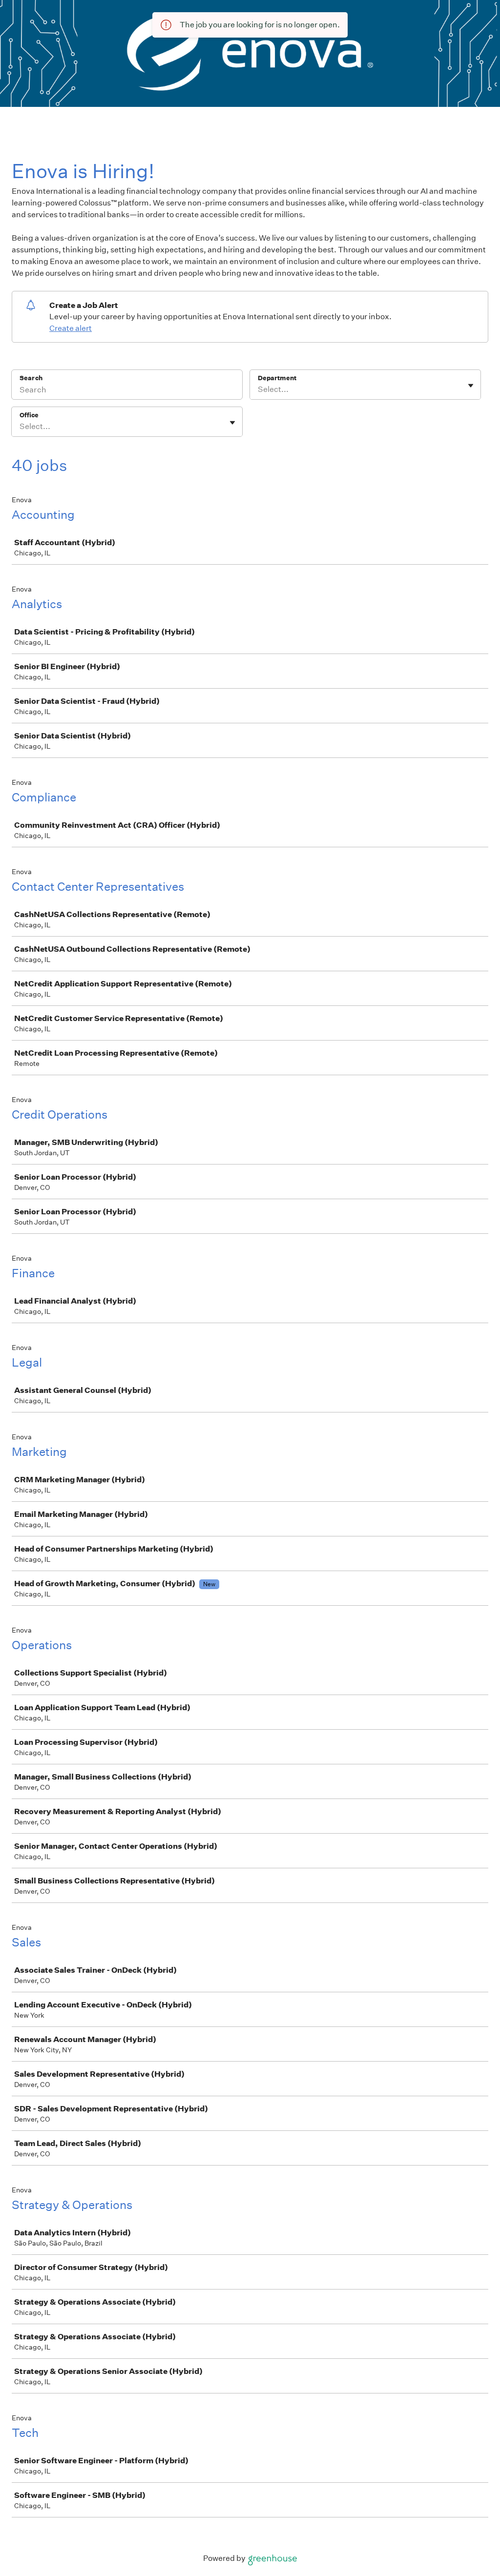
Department (277, 378)
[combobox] (259, 389)
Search (31, 378)
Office (29, 415)
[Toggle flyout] (471, 386)
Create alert (71, 328)
